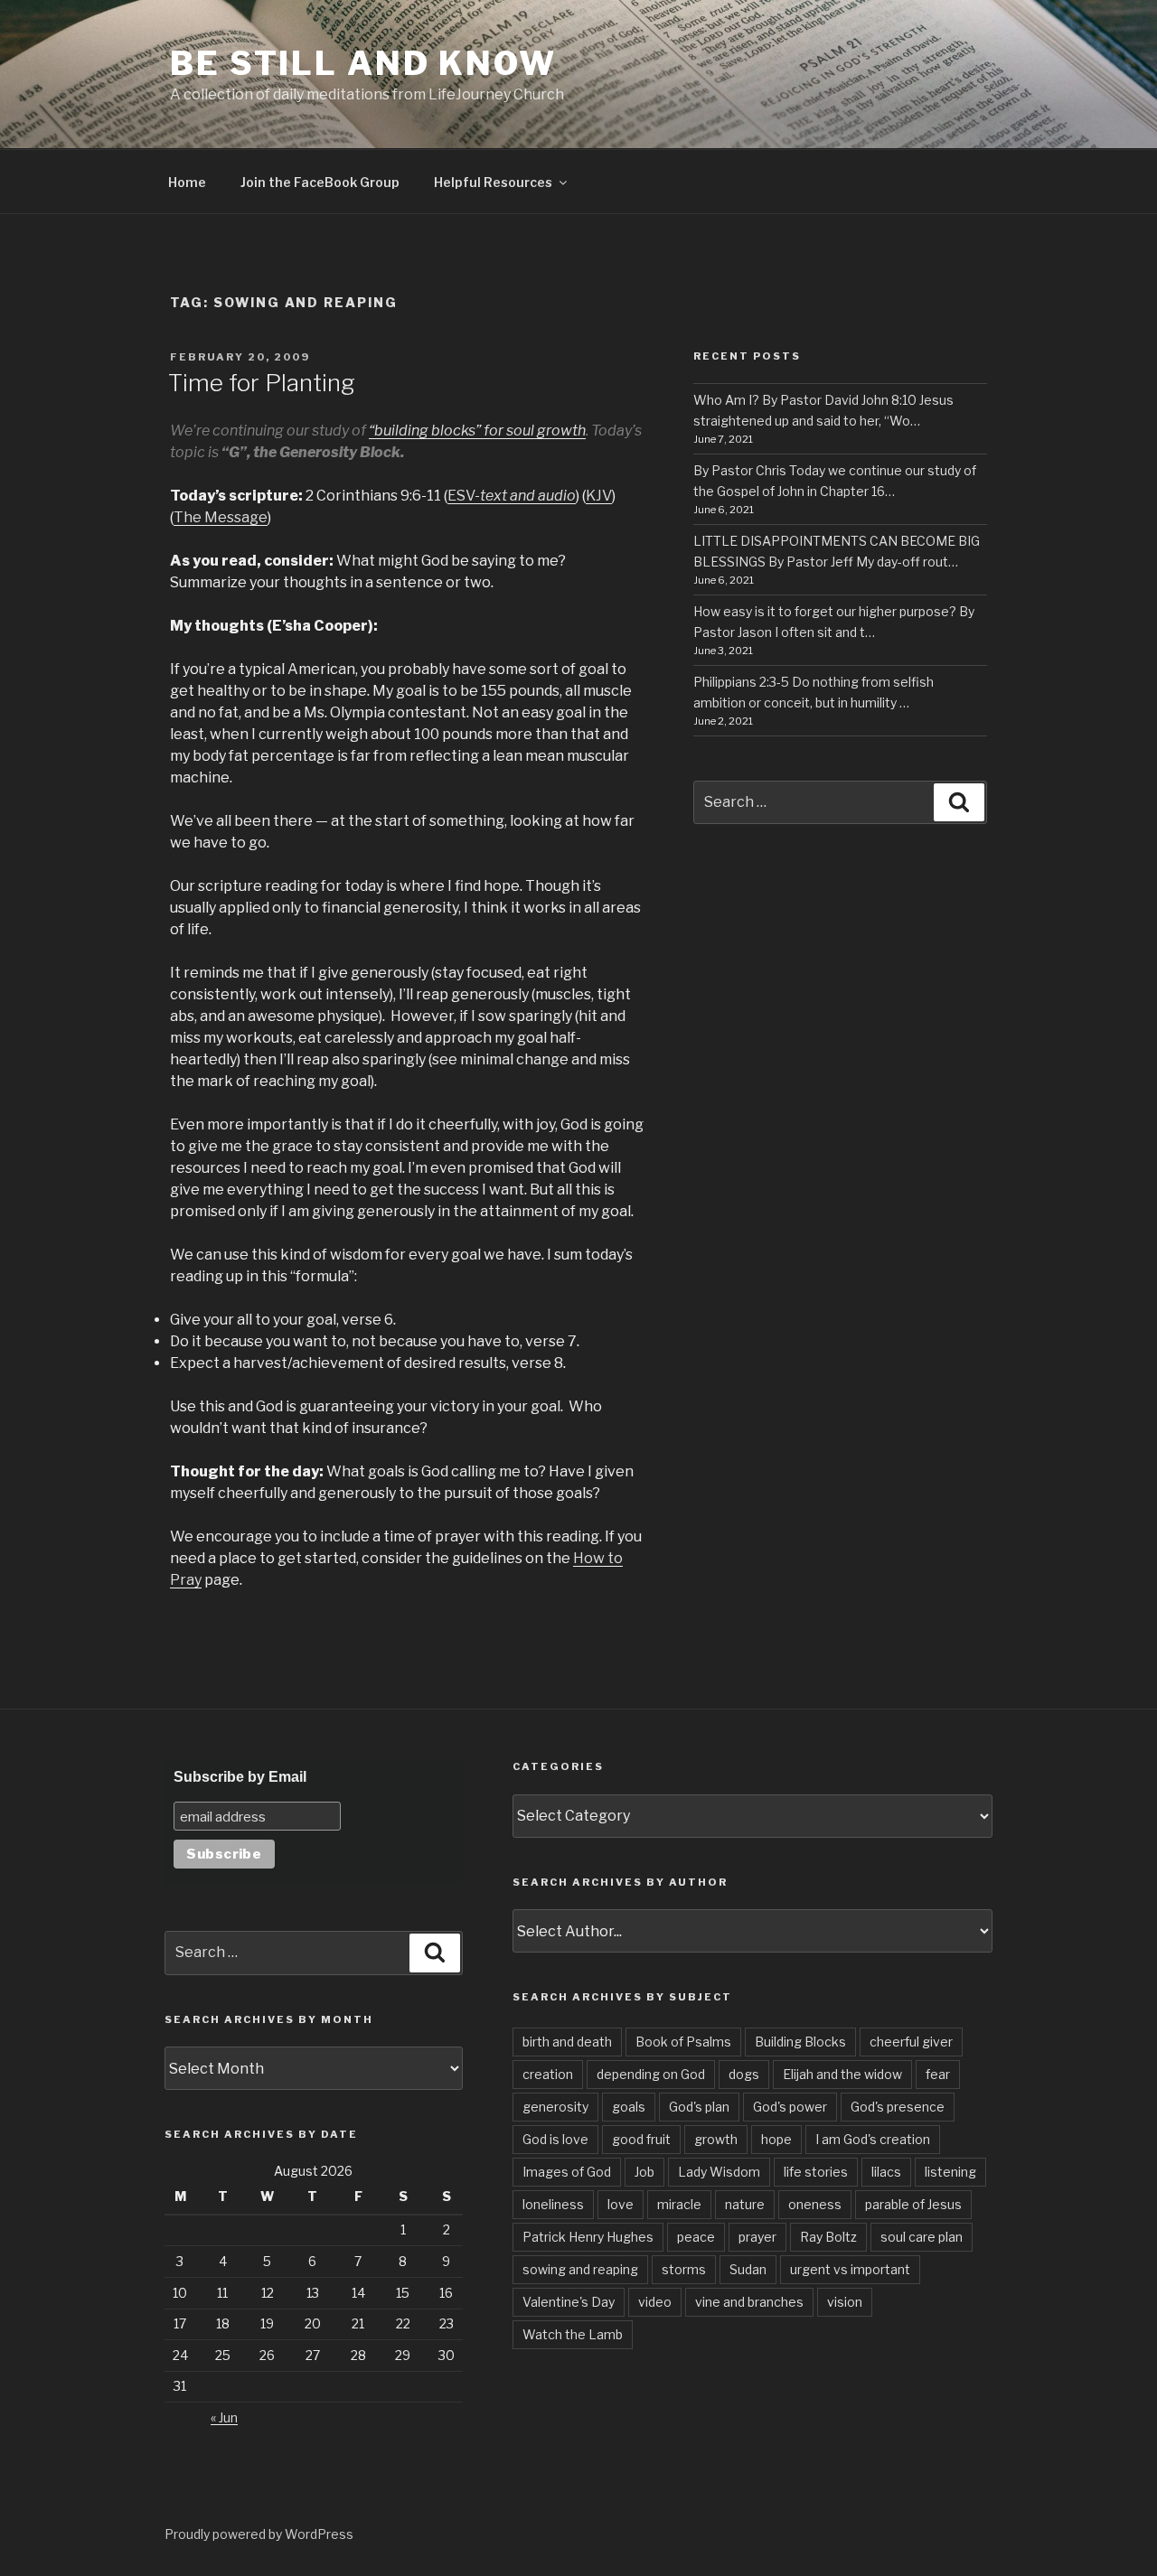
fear (938, 2074)
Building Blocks (800, 2042)
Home (187, 182)
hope (776, 2139)
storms (684, 2269)
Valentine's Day (569, 2302)
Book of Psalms (683, 2042)
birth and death (567, 2042)
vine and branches (749, 2302)
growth (716, 2139)
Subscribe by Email (240, 1777)
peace (696, 2237)
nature (745, 2204)
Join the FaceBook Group (320, 182)
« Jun (224, 2417)
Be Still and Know (363, 63)
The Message (221, 517)
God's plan (699, 2107)
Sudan (748, 2269)
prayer (757, 2237)
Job (644, 2172)
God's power (790, 2107)
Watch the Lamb (573, 2334)
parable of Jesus (913, 2204)
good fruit (641, 2139)
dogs (744, 2074)
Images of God (567, 2172)
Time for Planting (262, 383)
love (621, 2204)
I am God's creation (873, 2139)
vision (845, 2302)
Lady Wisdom (719, 2172)
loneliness (553, 2204)
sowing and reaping (580, 2269)
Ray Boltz (828, 2237)
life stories (816, 2172)
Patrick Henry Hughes (588, 2237)
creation (548, 2074)
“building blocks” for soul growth (477, 431)
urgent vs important (850, 2269)
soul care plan (922, 2237)
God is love (555, 2139)
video (655, 2302)
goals (629, 2107)
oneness (815, 2204)
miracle (679, 2204)
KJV (599, 496)
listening (950, 2172)
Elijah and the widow (842, 2074)
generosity (555, 2107)
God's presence (898, 2107)
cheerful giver (911, 2042)
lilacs (886, 2172)
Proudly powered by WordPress (259, 2534)
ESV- (512, 496)
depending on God (651, 2074)
